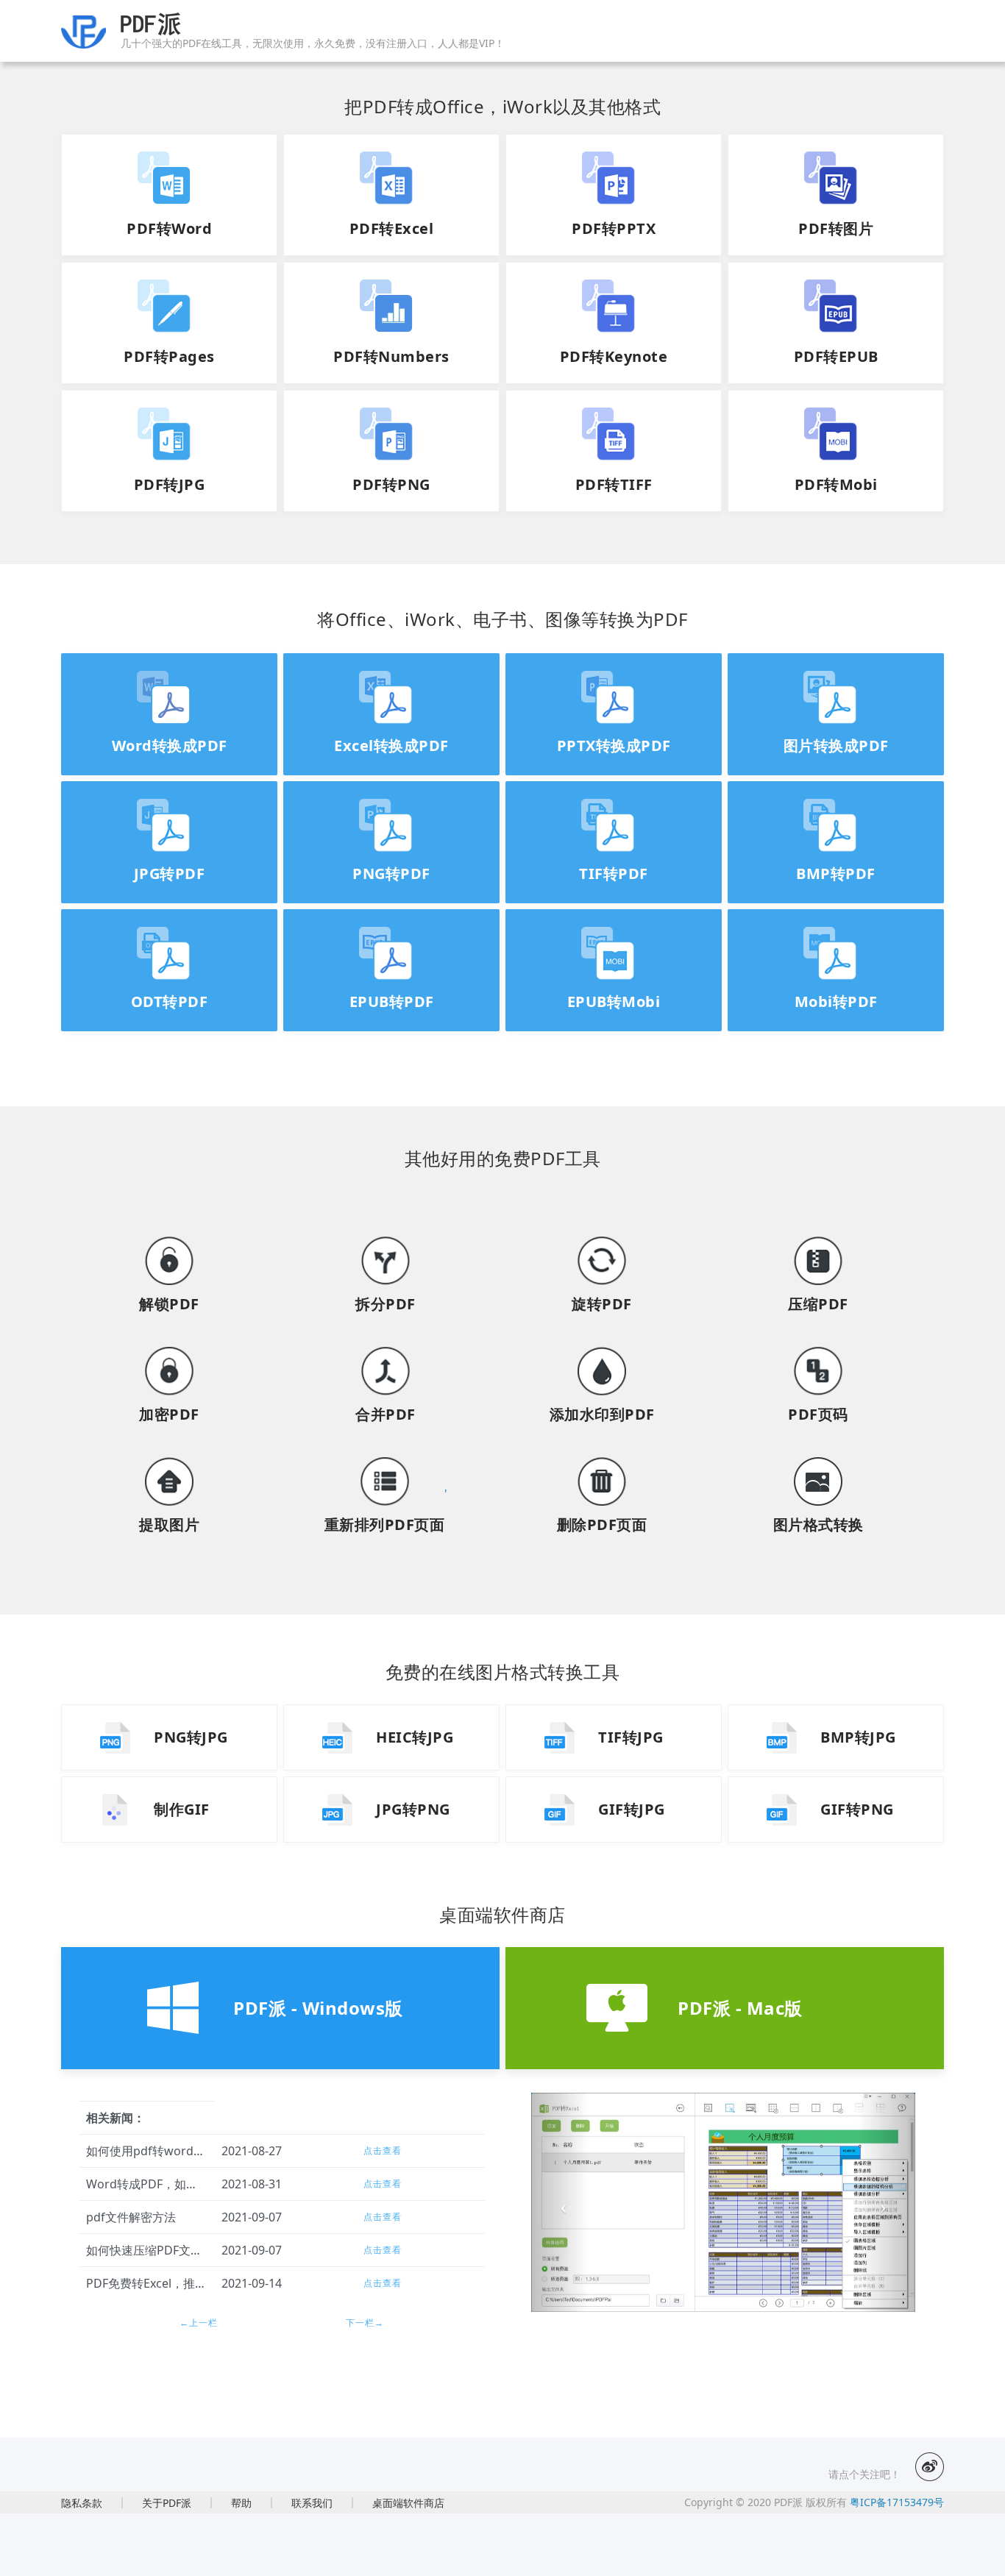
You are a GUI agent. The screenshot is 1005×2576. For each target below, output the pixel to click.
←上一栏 (199, 2323)
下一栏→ (365, 2323)
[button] (560, 2202)
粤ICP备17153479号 (895, 2502)
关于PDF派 (167, 2503)
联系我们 (312, 2503)
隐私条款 (82, 2503)
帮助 (241, 2503)
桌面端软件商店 (408, 2503)
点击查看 (383, 2150)
